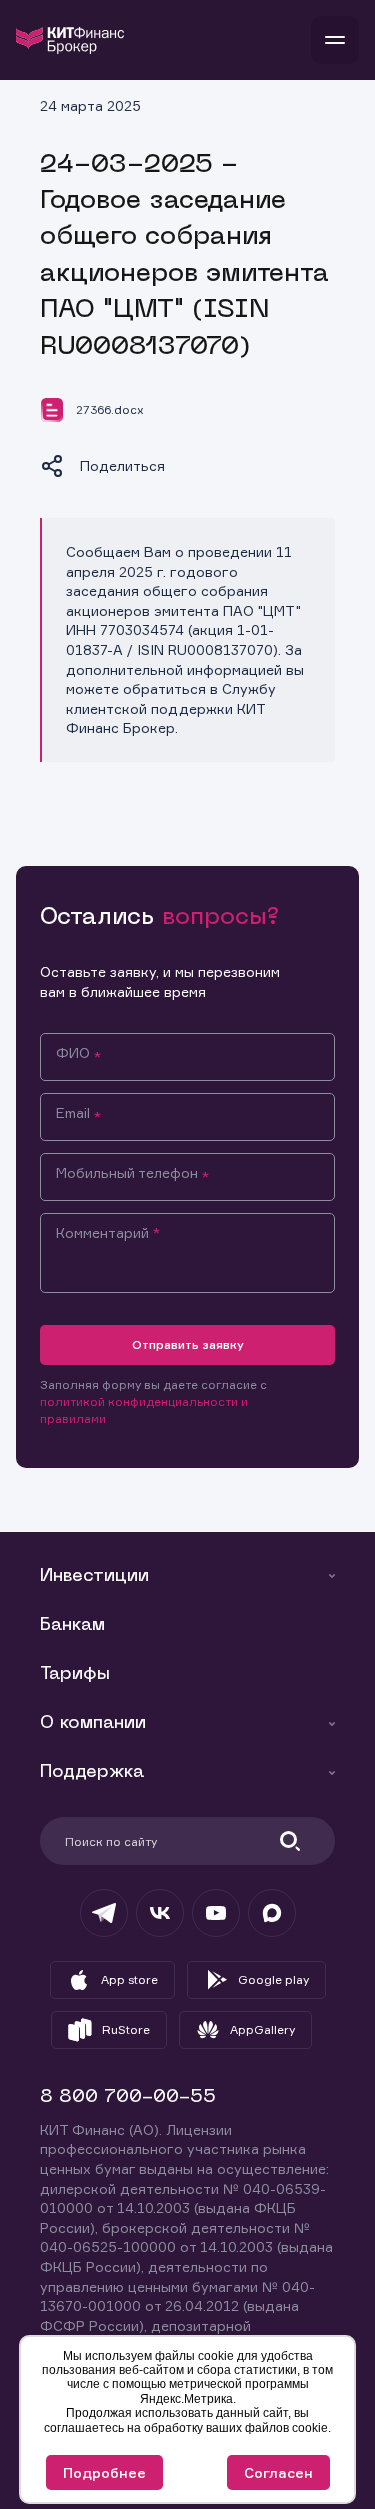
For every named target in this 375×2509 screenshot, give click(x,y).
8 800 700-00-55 (128, 2097)
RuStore (126, 2029)
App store (129, 1979)
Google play (273, 1979)
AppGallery (262, 2029)
